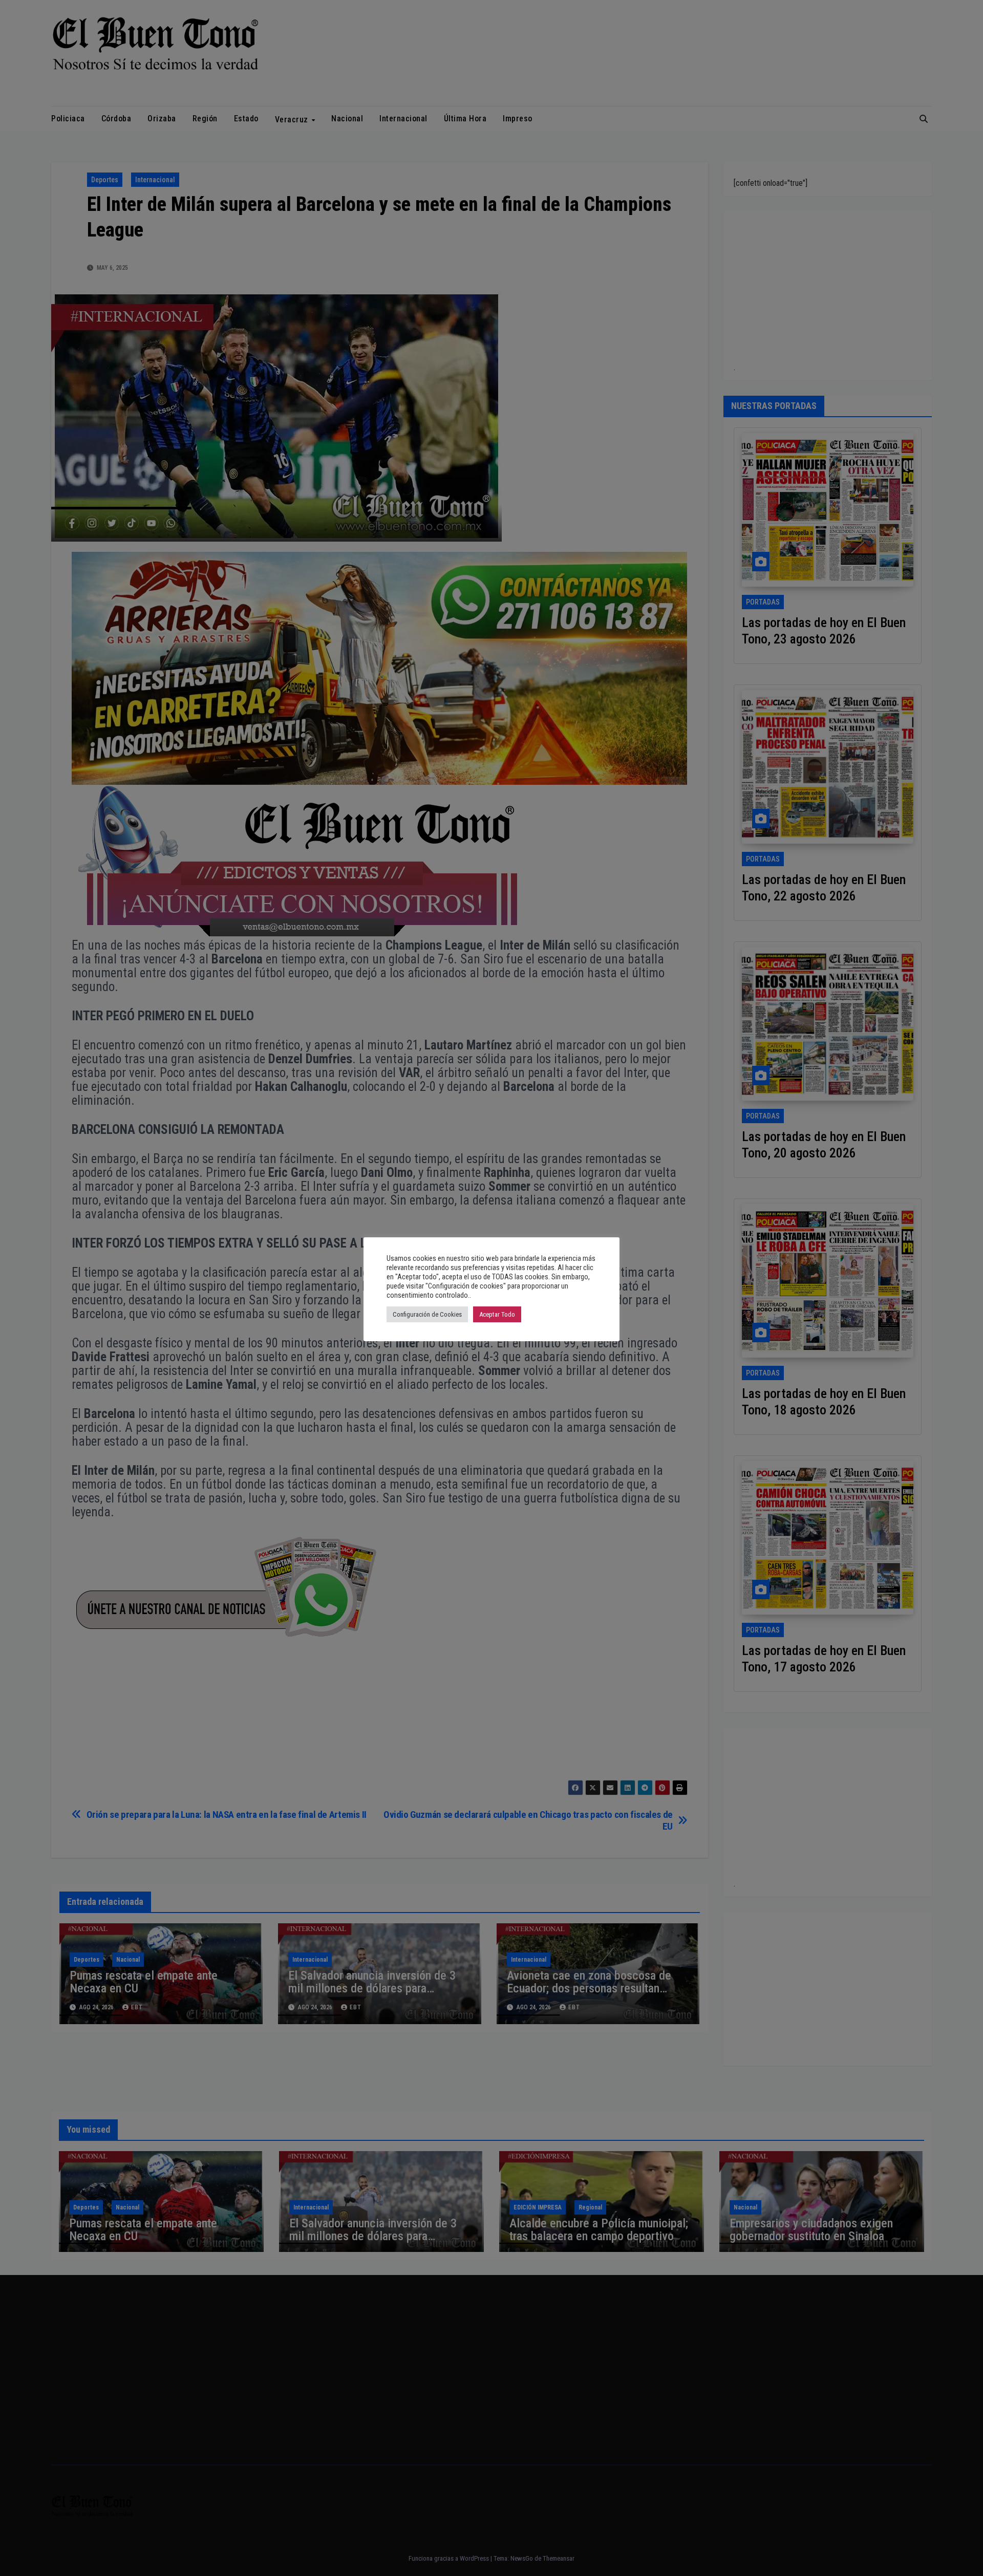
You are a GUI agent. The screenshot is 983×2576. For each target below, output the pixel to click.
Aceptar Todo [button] (497, 1314)
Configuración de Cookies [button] (427, 1314)
